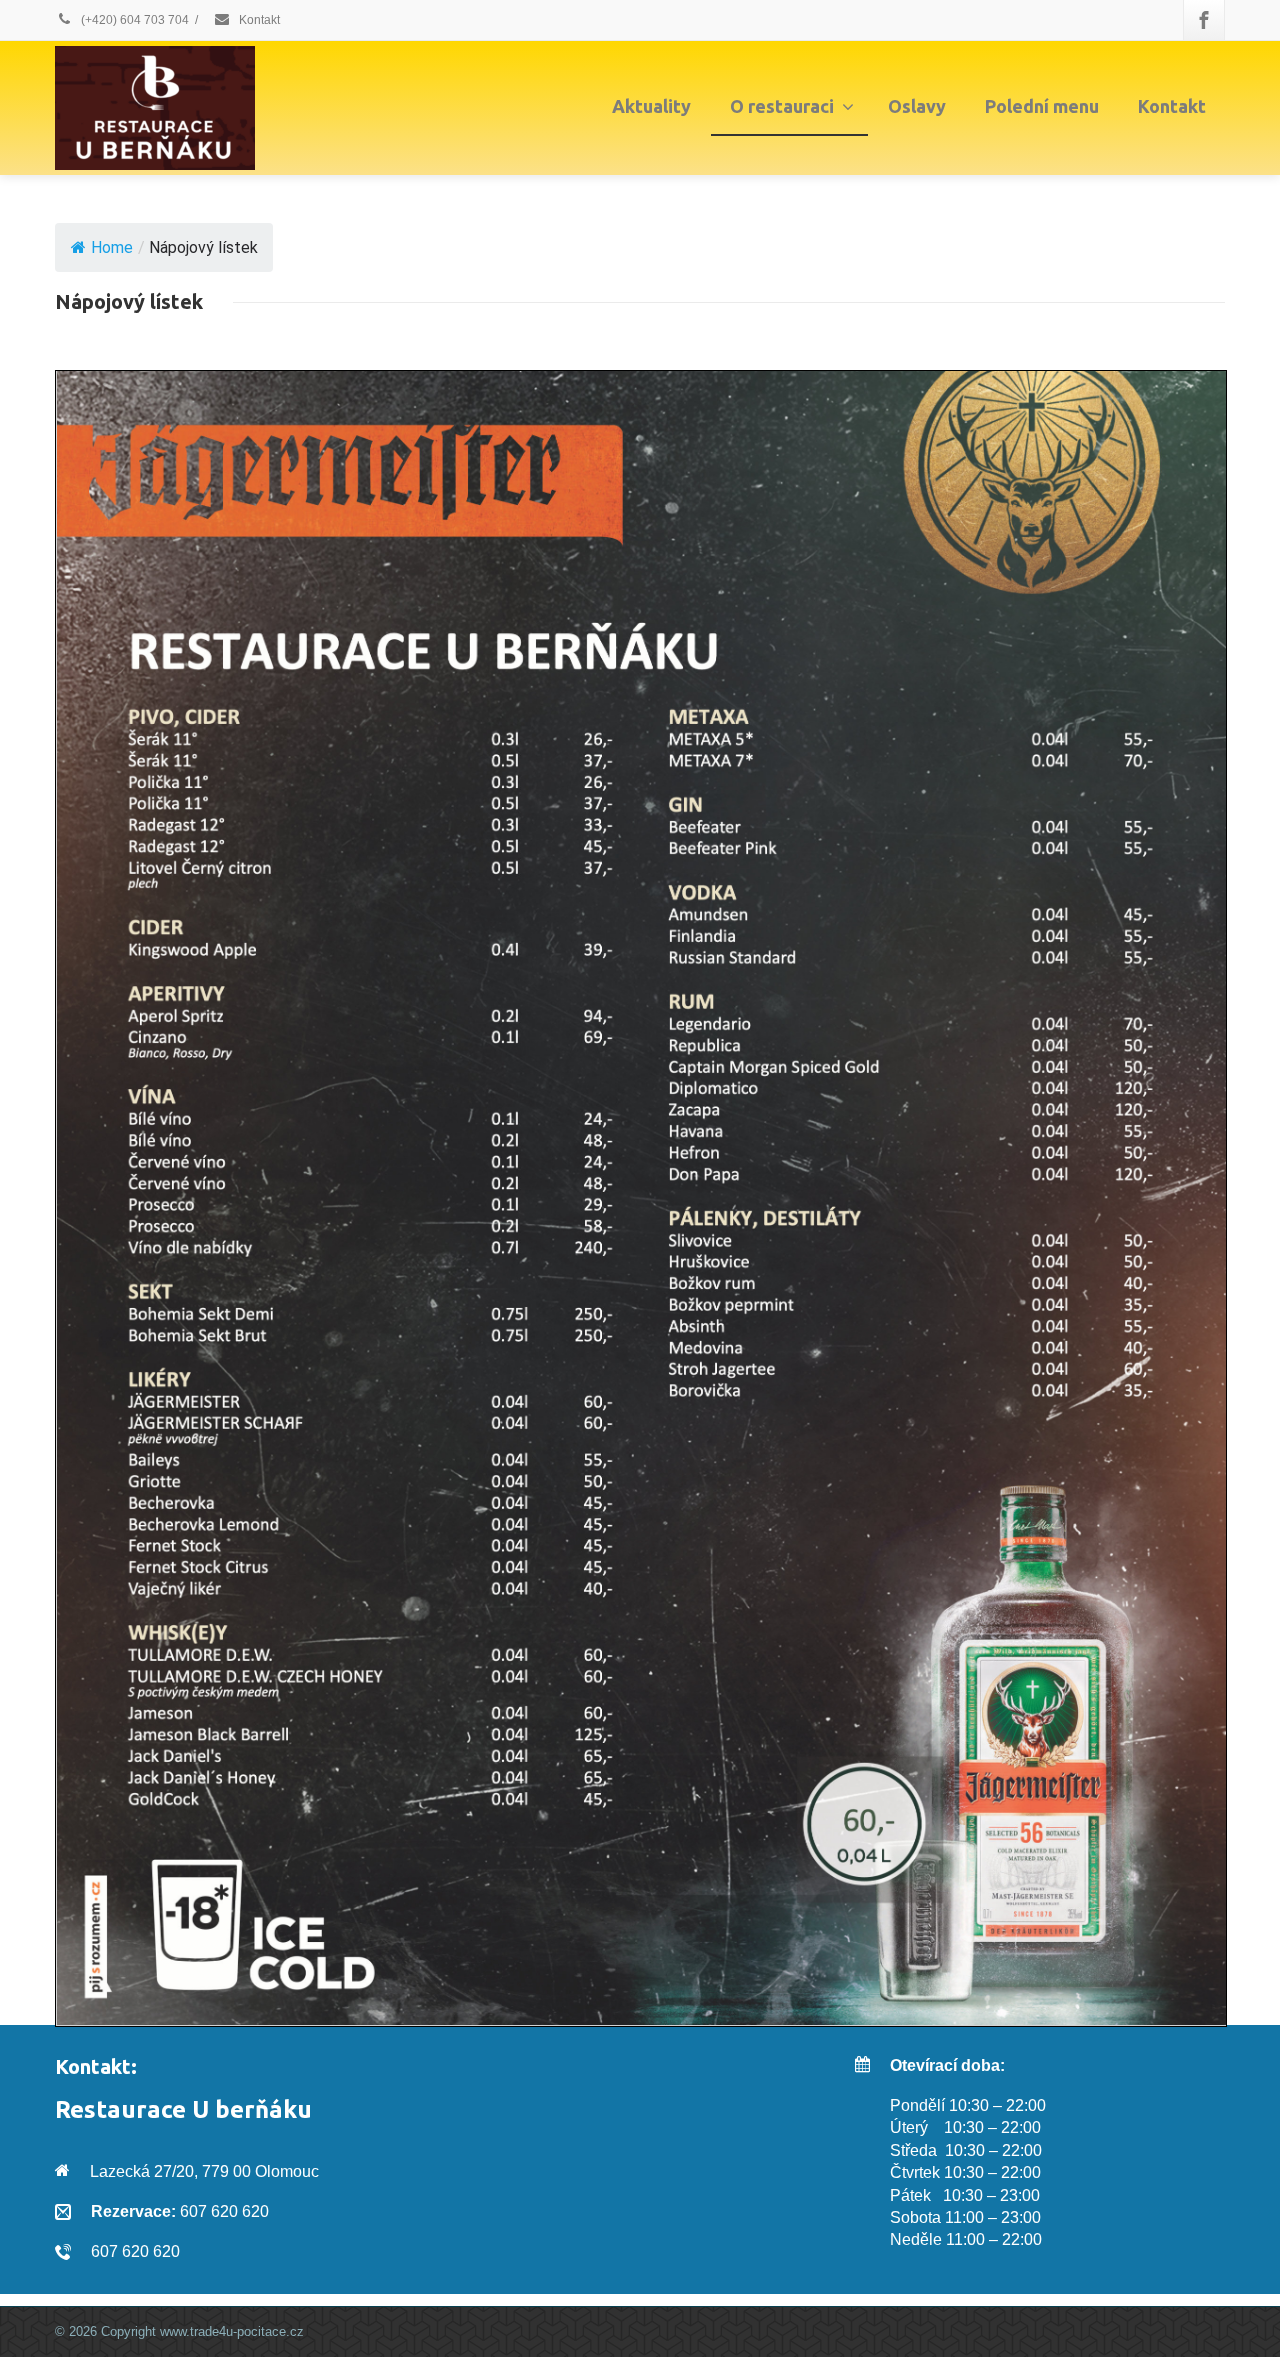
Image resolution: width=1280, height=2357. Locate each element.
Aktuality (651, 106)
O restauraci (782, 106)
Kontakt (258, 20)
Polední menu (1042, 106)
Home (112, 247)
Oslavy (917, 106)
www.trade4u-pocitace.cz (232, 2331)
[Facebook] (1204, 20)
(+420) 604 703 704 (133, 20)
